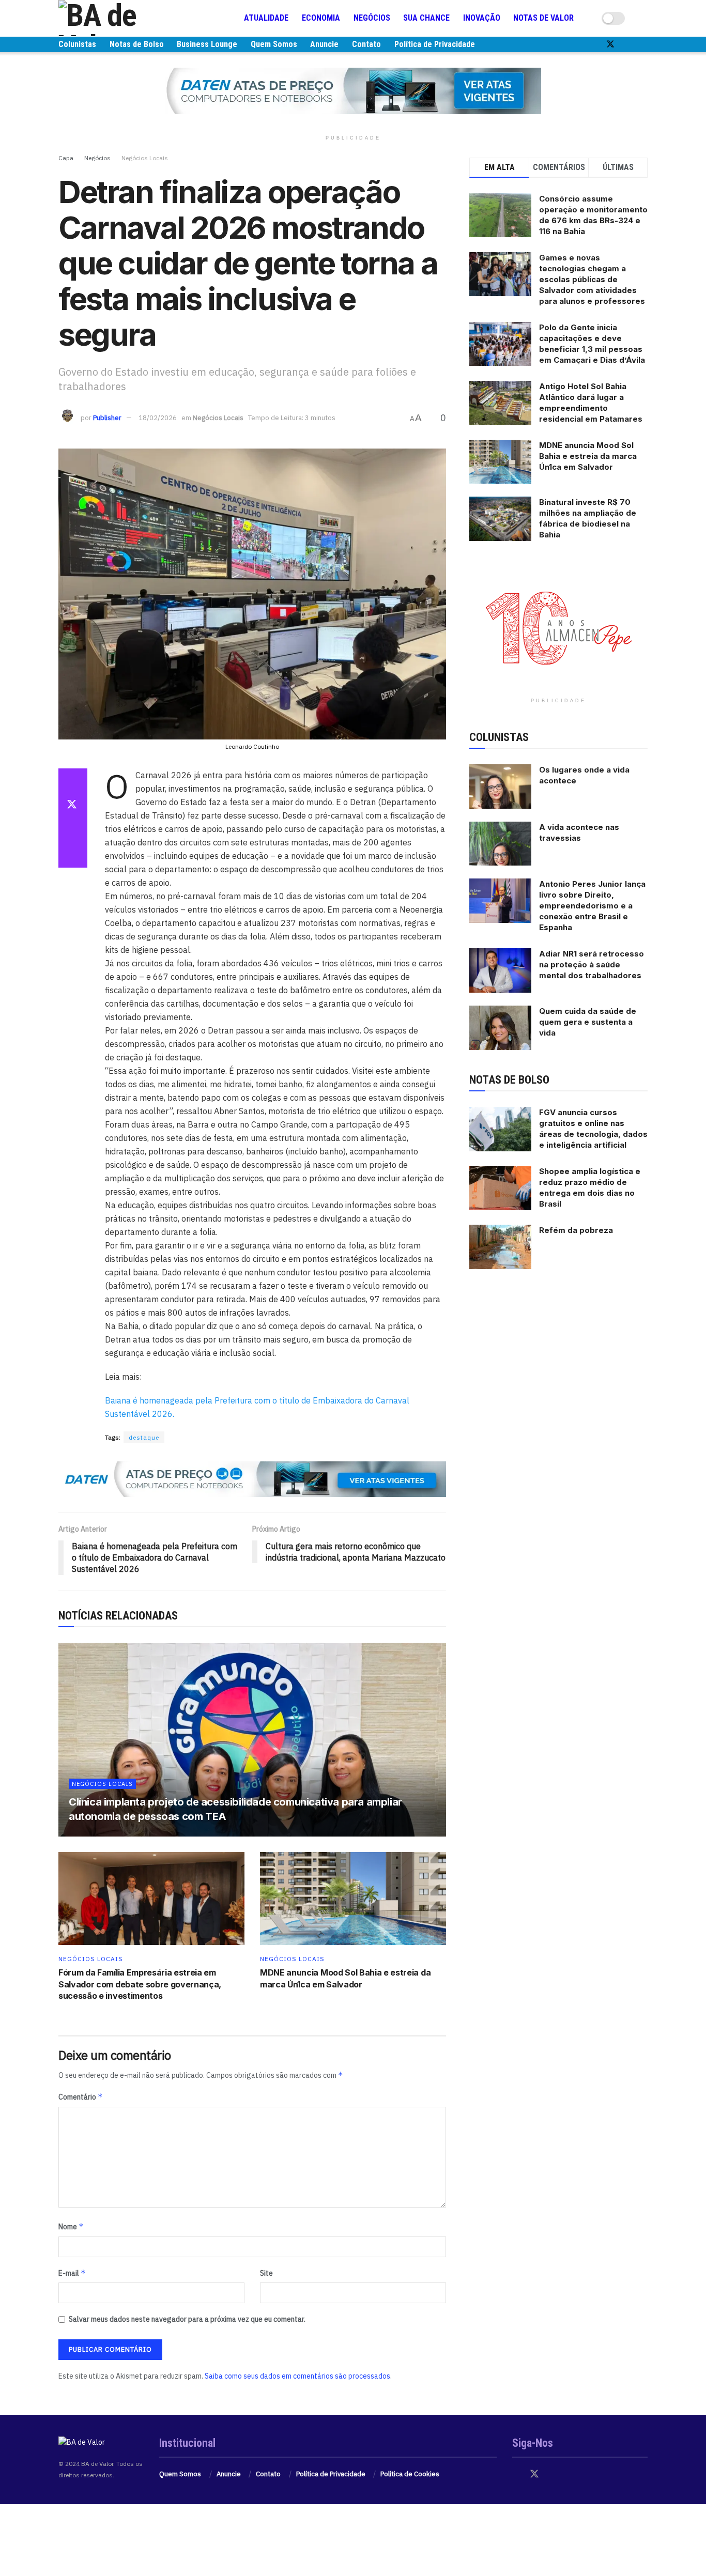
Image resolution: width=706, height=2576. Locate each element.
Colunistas (77, 44)
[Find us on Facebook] (593, 44)
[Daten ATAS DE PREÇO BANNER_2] (252, 1478)
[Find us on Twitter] (610, 44)
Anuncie (324, 44)
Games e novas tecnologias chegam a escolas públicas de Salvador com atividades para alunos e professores (592, 279)
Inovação (482, 18)
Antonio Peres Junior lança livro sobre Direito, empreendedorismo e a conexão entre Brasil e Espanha (592, 906)
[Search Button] (643, 18)
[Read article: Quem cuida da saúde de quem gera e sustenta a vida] (500, 1028)
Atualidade (266, 18)
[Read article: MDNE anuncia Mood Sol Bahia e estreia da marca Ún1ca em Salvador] (353, 1899)
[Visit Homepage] (120, 18)
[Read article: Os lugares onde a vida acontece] (500, 786)
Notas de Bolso (137, 44)
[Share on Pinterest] (73, 830)
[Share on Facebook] (73, 781)
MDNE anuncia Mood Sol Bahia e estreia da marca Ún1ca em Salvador (588, 456)
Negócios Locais (145, 158)
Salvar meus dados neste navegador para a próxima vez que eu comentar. (187, 2319)
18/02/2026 (158, 418)
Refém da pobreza (576, 1230)
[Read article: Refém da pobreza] (500, 1247)
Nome (71, 2226)
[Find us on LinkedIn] (644, 44)
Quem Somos (274, 44)
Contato (366, 44)
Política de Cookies (410, 2474)
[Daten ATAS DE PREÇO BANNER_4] (353, 90)
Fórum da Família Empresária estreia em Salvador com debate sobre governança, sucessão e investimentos (140, 1984)
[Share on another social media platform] (73, 855)
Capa (66, 158)
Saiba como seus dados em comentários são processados (297, 2376)
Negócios (372, 18)
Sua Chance (426, 18)
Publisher (107, 418)
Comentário (81, 2097)
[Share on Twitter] (73, 806)
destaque (144, 1437)
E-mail (72, 2273)
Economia (321, 18)
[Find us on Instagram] (628, 44)
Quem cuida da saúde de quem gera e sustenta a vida (588, 1022)
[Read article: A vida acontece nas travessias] (500, 844)
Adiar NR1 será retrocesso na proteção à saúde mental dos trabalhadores (592, 965)
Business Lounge (207, 44)
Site (266, 2273)
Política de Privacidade (435, 44)
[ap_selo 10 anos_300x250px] (559, 627)
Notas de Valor (543, 18)
